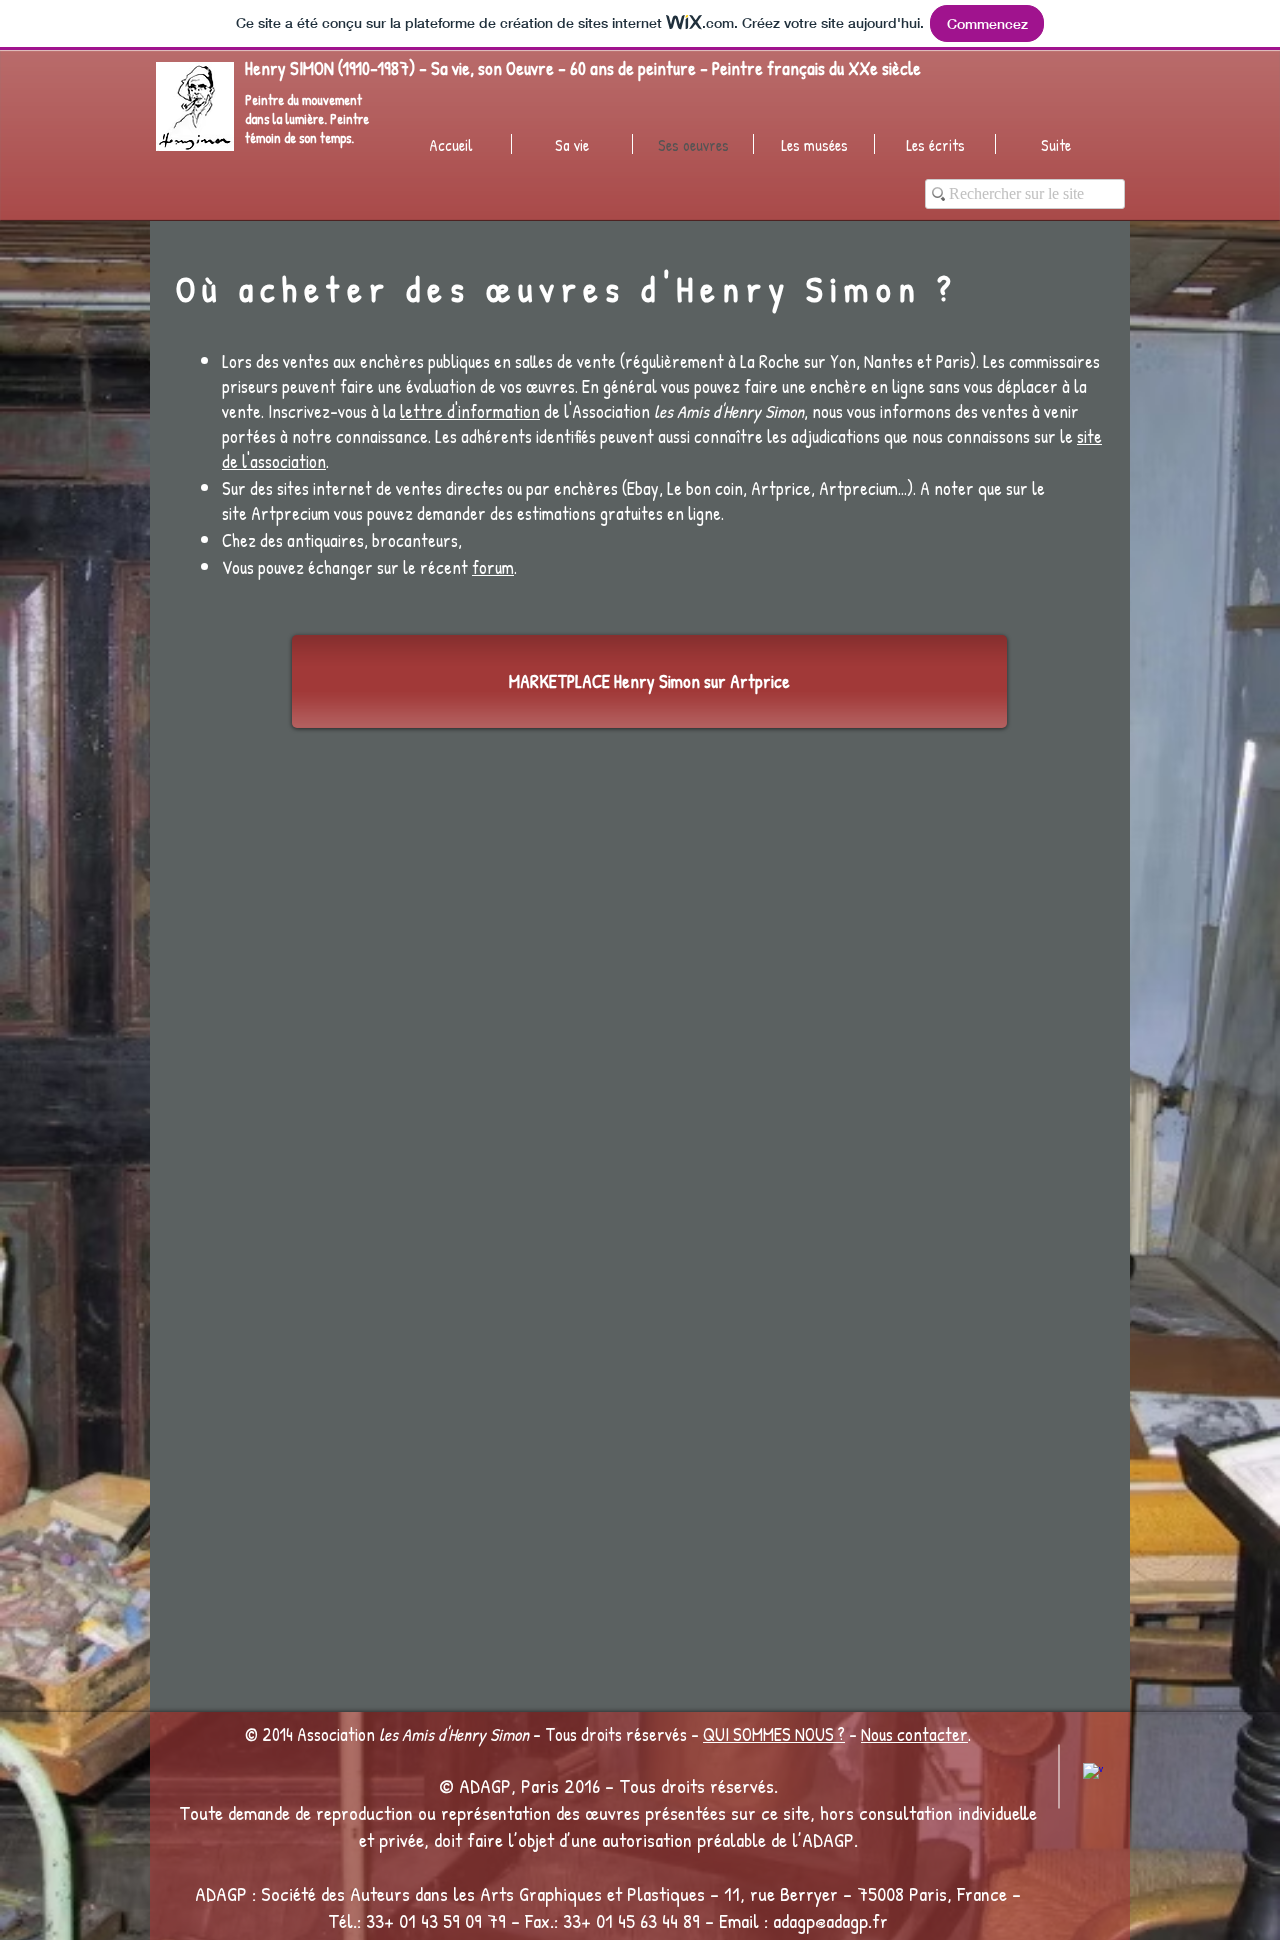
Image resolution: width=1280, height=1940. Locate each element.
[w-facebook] (1093, 1773)
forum (493, 567)
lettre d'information (470, 411)
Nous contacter (914, 1734)
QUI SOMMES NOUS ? (774, 1734)
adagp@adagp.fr (830, 1920)
